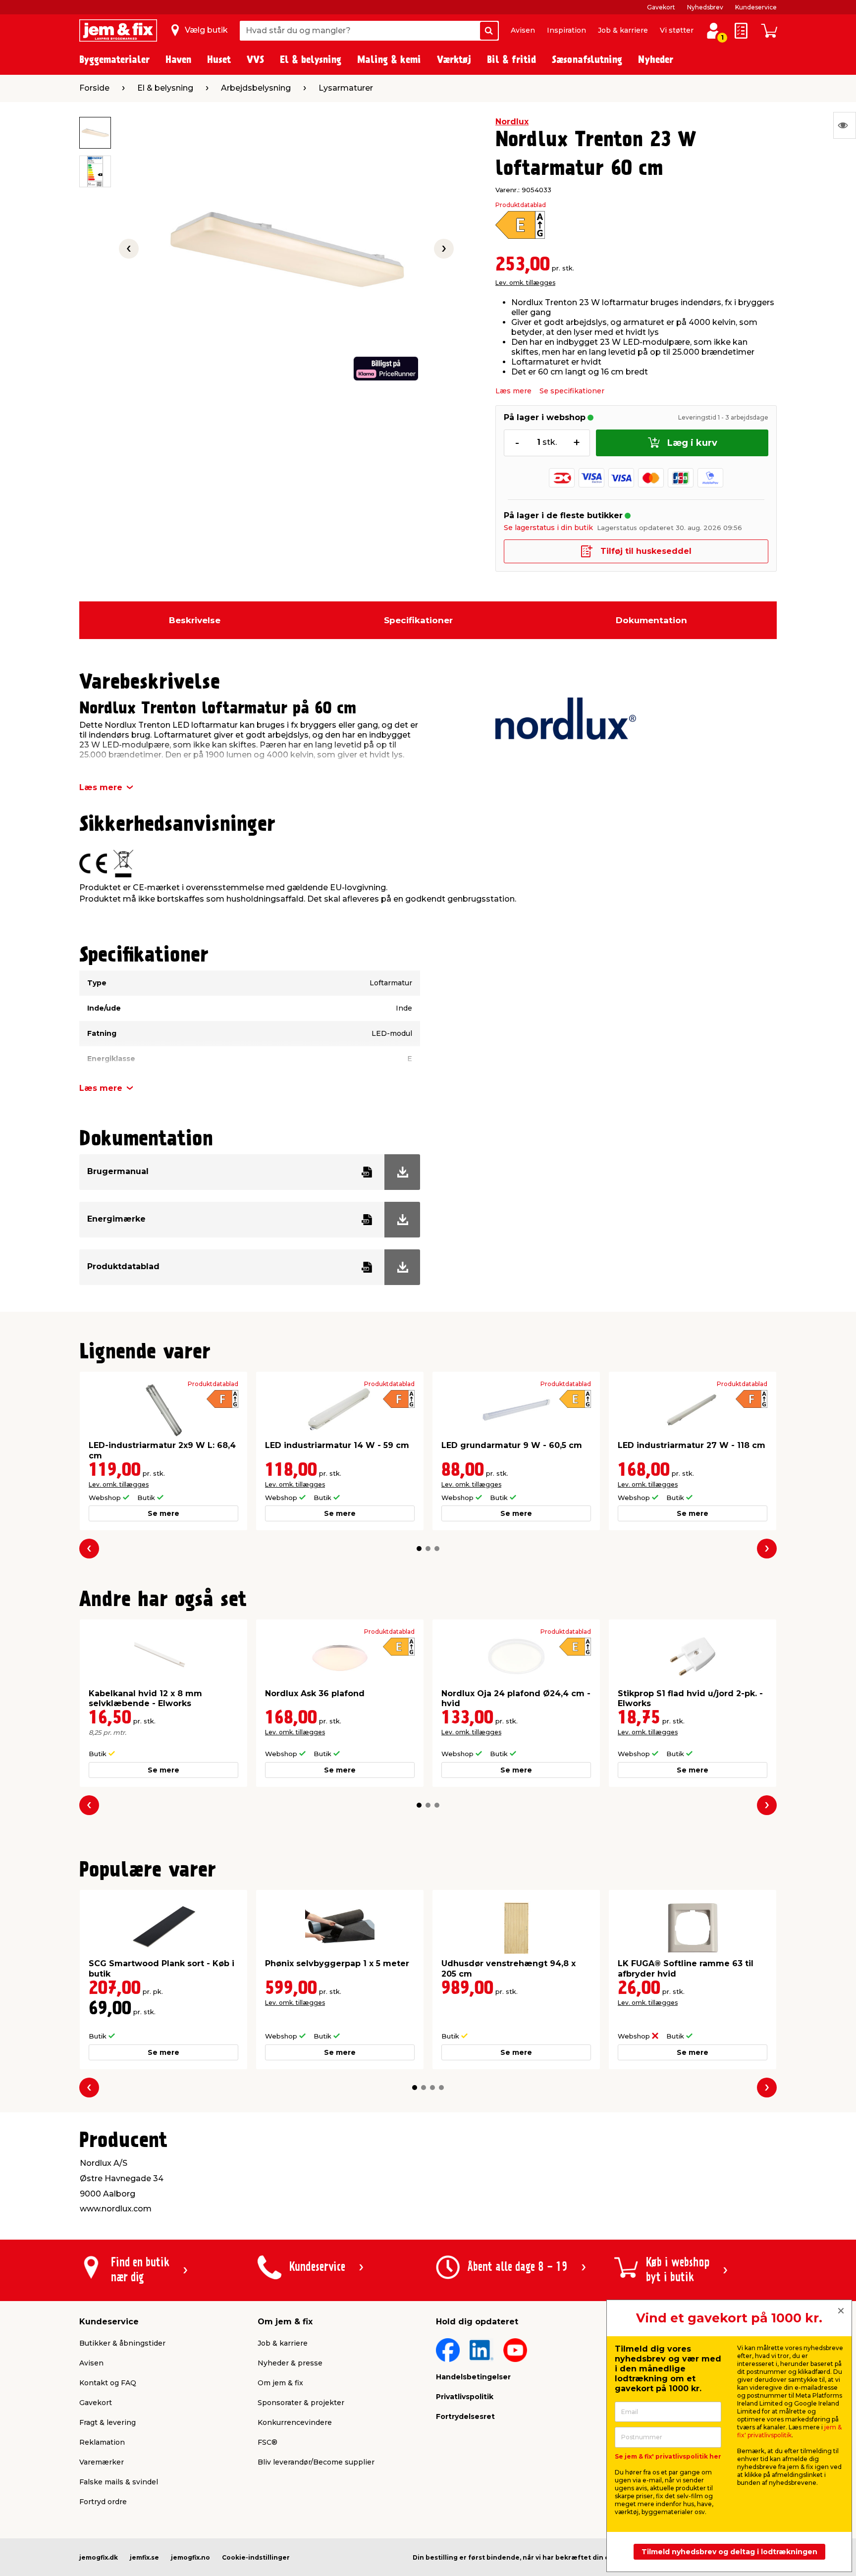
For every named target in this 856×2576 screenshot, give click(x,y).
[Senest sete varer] (845, 125)
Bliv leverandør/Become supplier (316, 2462)
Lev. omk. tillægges (525, 283)
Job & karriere (623, 30)
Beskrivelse (195, 620)
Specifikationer (418, 620)
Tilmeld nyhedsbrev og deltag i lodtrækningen (729, 2552)
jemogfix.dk (99, 2557)
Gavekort (661, 7)
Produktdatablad (521, 205)
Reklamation (102, 2442)
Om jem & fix (280, 2383)
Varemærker (102, 2462)
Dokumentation (651, 620)
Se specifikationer (572, 391)
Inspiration (566, 30)
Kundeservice (756, 7)
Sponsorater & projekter (301, 2403)
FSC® (267, 2442)
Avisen (523, 30)
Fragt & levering (107, 2422)
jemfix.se (144, 2557)
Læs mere (513, 391)
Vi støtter (677, 30)
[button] (419, 1549)
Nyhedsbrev (705, 7)
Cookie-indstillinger (256, 2557)
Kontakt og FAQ (108, 2383)
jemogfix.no (190, 2557)
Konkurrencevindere (295, 2422)
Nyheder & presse (290, 2363)
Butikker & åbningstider (122, 2343)
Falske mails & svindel (119, 2482)
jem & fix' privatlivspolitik (789, 2431)
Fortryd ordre (103, 2502)
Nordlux (512, 122)
